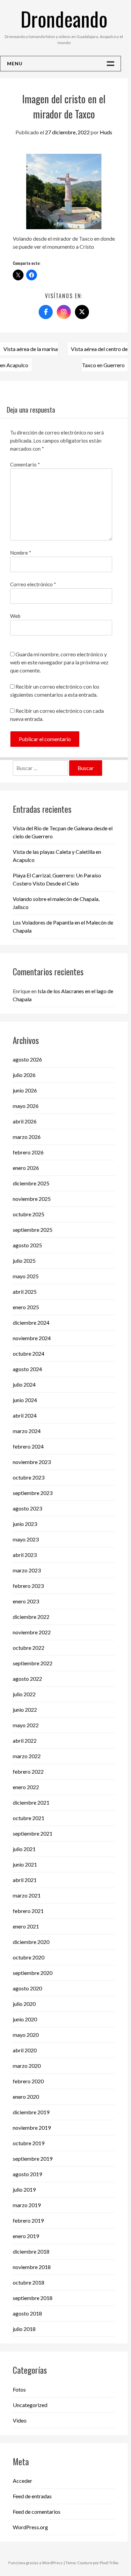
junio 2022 (25, 1710)
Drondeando (64, 18)
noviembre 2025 (32, 1199)
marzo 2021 (27, 1895)
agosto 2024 (27, 1369)
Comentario (25, 464)
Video (20, 2420)
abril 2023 (25, 1555)
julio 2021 (24, 1849)
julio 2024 (24, 1384)
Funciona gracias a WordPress (36, 2563)
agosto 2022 (27, 1679)
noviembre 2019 (32, 2128)
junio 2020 (25, 2019)
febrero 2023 (28, 1586)
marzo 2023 (27, 1570)
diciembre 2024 (31, 1322)
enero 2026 (26, 1168)
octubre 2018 (29, 2282)
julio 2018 (24, 2329)
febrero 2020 (28, 2081)
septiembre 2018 (33, 2298)
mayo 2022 (26, 1725)
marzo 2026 (27, 1137)
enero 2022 (26, 1787)
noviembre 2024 (32, 1338)
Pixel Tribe (109, 2563)
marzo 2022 (27, 1756)
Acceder (23, 2481)
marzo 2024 (27, 1431)
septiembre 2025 (33, 1230)
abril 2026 (25, 1121)
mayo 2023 (26, 1539)
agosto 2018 (27, 2313)
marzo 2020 (27, 2066)
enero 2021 (26, 1926)
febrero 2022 (28, 1771)
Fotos (19, 2389)
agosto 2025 (27, 1245)
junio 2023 (25, 1524)
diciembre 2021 (31, 1802)
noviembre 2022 (32, 1632)
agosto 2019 (27, 2174)
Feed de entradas (32, 2496)
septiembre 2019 (33, 2159)
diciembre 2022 (31, 1617)
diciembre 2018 (31, 2251)
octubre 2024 (29, 1353)
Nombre (21, 553)
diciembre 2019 (31, 2112)
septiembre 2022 (33, 1663)
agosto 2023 (27, 1508)
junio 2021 (25, 1864)
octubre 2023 (29, 1477)
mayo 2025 (26, 1276)
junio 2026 (25, 1090)
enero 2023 (26, 1601)
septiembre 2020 (33, 1973)
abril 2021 (25, 1880)
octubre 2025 (29, 1214)
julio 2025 (24, 1261)
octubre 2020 (29, 1957)
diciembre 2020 (31, 1942)
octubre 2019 (29, 2143)
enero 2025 (26, 1307)
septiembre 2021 (33, 1833)
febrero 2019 (28, 2220)
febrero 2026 (28, 1152)
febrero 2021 (28, 1911)
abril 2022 (25, 1740)
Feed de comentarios (37, 2512)
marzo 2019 (27, 2205)
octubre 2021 (29, 1818)
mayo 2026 (26, 1106)
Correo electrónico (33, 584)
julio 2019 (24, 2189)
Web (15, 616)
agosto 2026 (27, 1059)
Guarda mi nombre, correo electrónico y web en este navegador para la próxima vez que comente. (59, 662)
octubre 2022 (29, 1648)
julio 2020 (24, 2004)
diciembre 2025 (31, 1183)
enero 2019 (26, 2236)
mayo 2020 (26, 2035)
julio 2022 (24, 1694)
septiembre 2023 (33, 1493)
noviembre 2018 (32, 2267)
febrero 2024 (28, 1446)
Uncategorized (30, 2405)
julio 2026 (24, 1075)
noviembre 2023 (32, 1462)
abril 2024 (25, 1415)
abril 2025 (25, 1292)
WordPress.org (30, 2527)
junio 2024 (25, 1400)
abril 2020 (25, 2050)
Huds (106, 132)
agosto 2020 (27, 1988)
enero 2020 (26, 2097)
